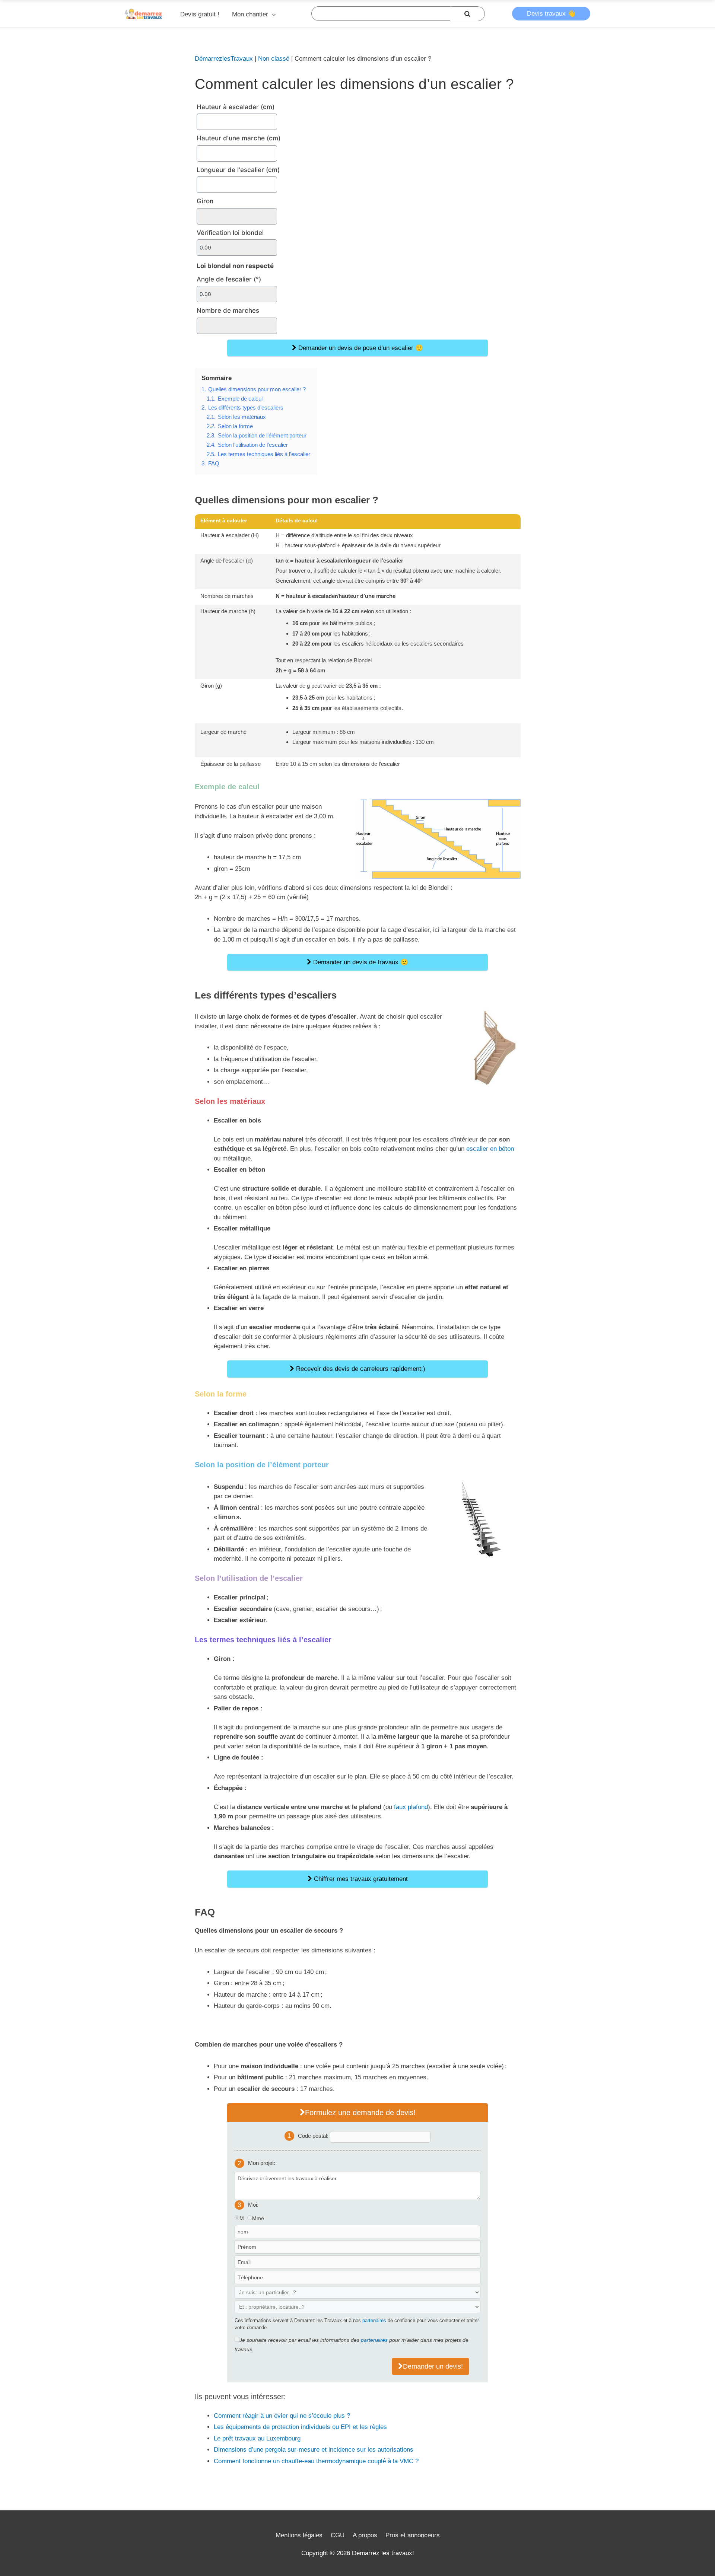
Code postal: (314, 2135)
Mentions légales (299, 2535)
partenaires (374, 2320)
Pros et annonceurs (413, 2535)
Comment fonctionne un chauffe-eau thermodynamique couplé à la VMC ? (316, 2461)
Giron (205, 201)
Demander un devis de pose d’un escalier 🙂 (360, 348)
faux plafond (411, 1807)
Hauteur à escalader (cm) (236, 107)
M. (242, 2218)
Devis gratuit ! (200, 14)
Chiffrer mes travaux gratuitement (360, 1879)
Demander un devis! (433, 2366)
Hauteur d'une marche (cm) (239, 138)
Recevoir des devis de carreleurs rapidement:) (360, 1369)
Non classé (274, 59)
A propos (365, 2535)
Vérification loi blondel (230, 233)
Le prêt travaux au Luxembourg (257, 2438)
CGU (338, 2535)
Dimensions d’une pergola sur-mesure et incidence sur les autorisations (314, 2450)
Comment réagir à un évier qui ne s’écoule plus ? (282, 2416)
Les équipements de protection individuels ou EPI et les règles (300, 2427)
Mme (258, 2218)
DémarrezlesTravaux (224, 59)
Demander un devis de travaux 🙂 (360, 962)
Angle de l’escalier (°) (229, 279)
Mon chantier (250, 14)
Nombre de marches (228, 311)
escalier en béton (490, 1149)
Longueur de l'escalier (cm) (238, 170)
